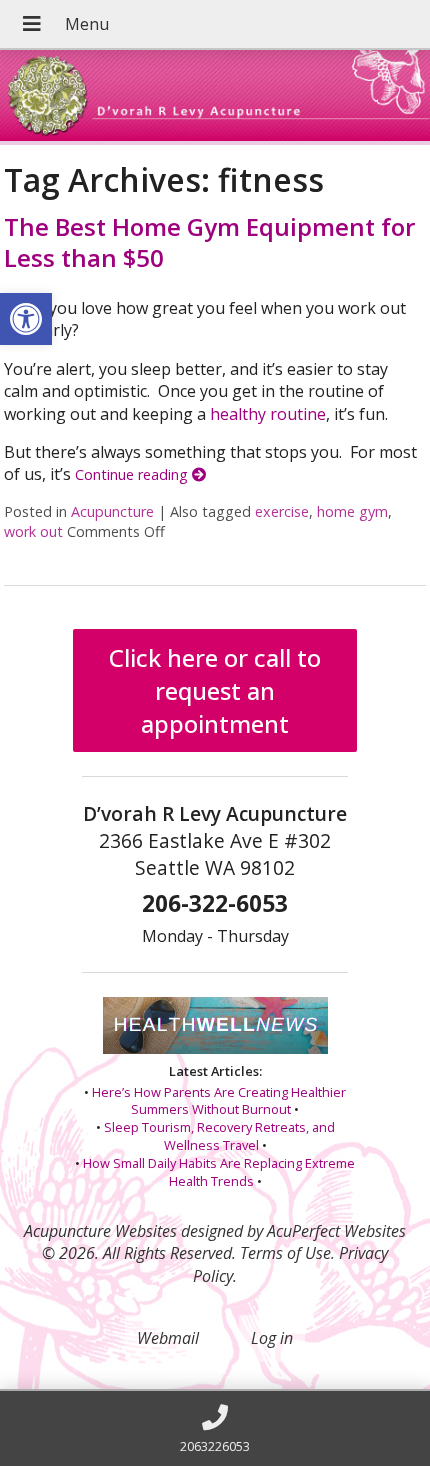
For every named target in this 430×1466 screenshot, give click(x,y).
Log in (272, 1338)
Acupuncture (112, 511)
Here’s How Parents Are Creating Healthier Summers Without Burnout (219, 1101)
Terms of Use (285, 1253)
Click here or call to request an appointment (215, 690)
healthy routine (268, 414)
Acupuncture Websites (100, 1231)
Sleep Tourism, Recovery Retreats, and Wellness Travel (219, 1136)
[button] (26, 319)
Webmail (168, 1338)
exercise (282, 511)
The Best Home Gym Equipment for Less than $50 (209, 242)
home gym (352, 511)
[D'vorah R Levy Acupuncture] (215, 97)
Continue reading (133, 474)
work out (33, 531)
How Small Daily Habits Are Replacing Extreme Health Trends (219, 1172)
